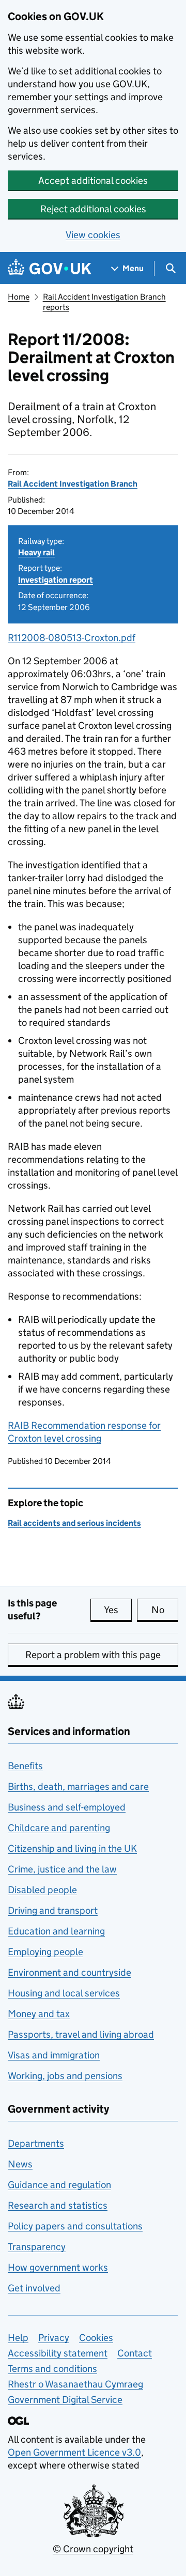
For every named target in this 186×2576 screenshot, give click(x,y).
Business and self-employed (67, 1807)
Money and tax (39, 2014)
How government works (58, 2267)
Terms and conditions (52, 2369)
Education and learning (56, 1931)
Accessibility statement (58, 2353)
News (20, 2164)
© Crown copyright (93, 2549)
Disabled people (42, 1890)
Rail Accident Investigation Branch (73, 484)
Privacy (54, 2338)
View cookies (93, 235)
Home (19, 297)
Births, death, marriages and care (78, 1786)
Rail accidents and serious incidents (74, 1523)
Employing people (45, 1952)
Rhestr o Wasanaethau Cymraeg (75, 2384)
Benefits (25, 1766)
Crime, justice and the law (62, 1869)
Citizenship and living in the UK (72, 1848)
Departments (36, 2143)
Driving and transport (53, 1910)
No (165, 1610)
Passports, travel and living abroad (81, 2034)
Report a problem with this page (93, 1655)
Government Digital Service (65, 2400)
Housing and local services (64, 1993)
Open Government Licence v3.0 (74, 2452)
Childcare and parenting (59, 1828)
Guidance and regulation (59, 2185)
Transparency (37, 2247)
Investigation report (56, 580)
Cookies (96, 2338)
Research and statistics (58, 2205)
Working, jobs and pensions (65, 2076)
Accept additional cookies (93, 181)
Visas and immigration (54, 2055)
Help (18, 2338)
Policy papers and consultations (75, 2226)
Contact (135, 2353)
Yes (118, 1610)
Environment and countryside (69, 1972)
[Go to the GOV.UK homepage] (50, 268)
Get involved (34, 2288)
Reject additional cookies (93, 209)
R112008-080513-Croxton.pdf (72, 638)
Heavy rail (36, 552)
